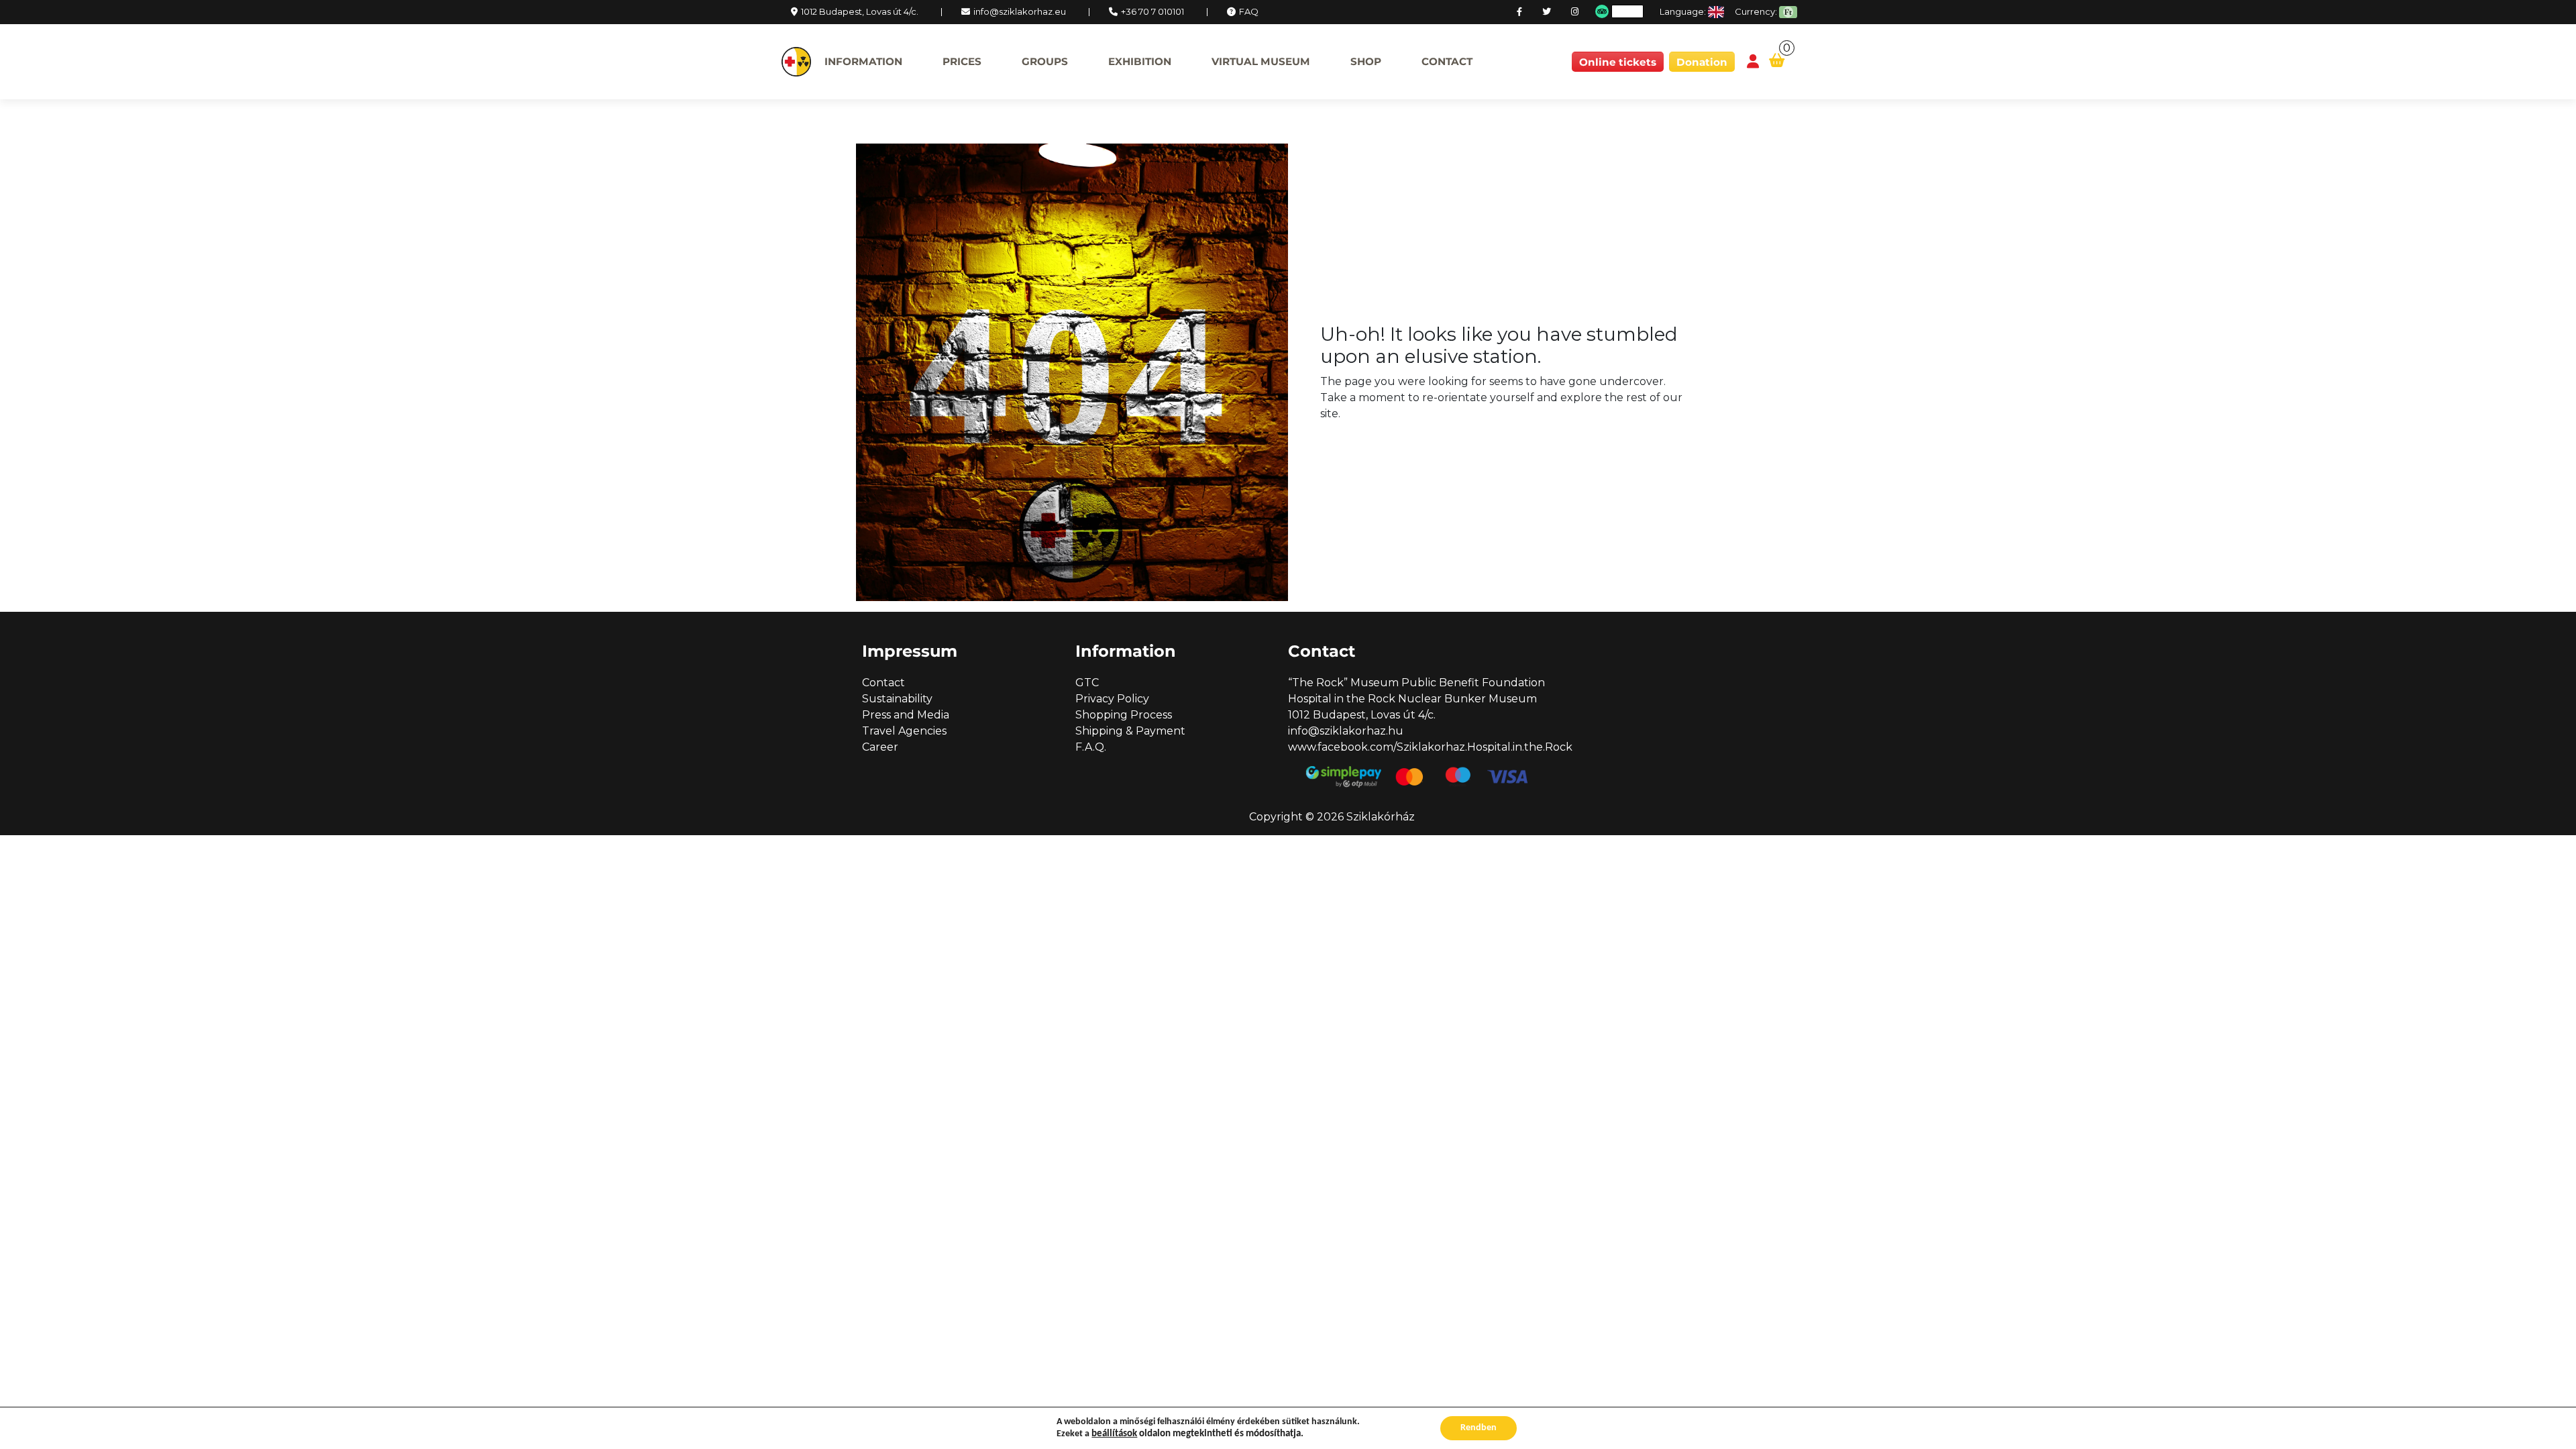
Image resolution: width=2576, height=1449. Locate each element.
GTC (1087, 683)
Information (863, 61)
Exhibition (1140, 61)
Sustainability (897, 699)
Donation (1702, 62)
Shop (1366, 61)
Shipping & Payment (1130, 731)
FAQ (1249, 11)
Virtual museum (1261, 61)
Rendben (1479, 1428)
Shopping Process (1124, 715)
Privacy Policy (1112, 699)
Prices (962, 61)
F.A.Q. (1091, 747)
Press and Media (906, 715)
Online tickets (1618, 62)
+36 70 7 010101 (1152, 11)
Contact (1447, 61)
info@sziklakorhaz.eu (1020, 11)
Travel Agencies (904, 731)
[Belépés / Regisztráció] (1753, 62)
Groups (1045, 61)
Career (880, 747)
